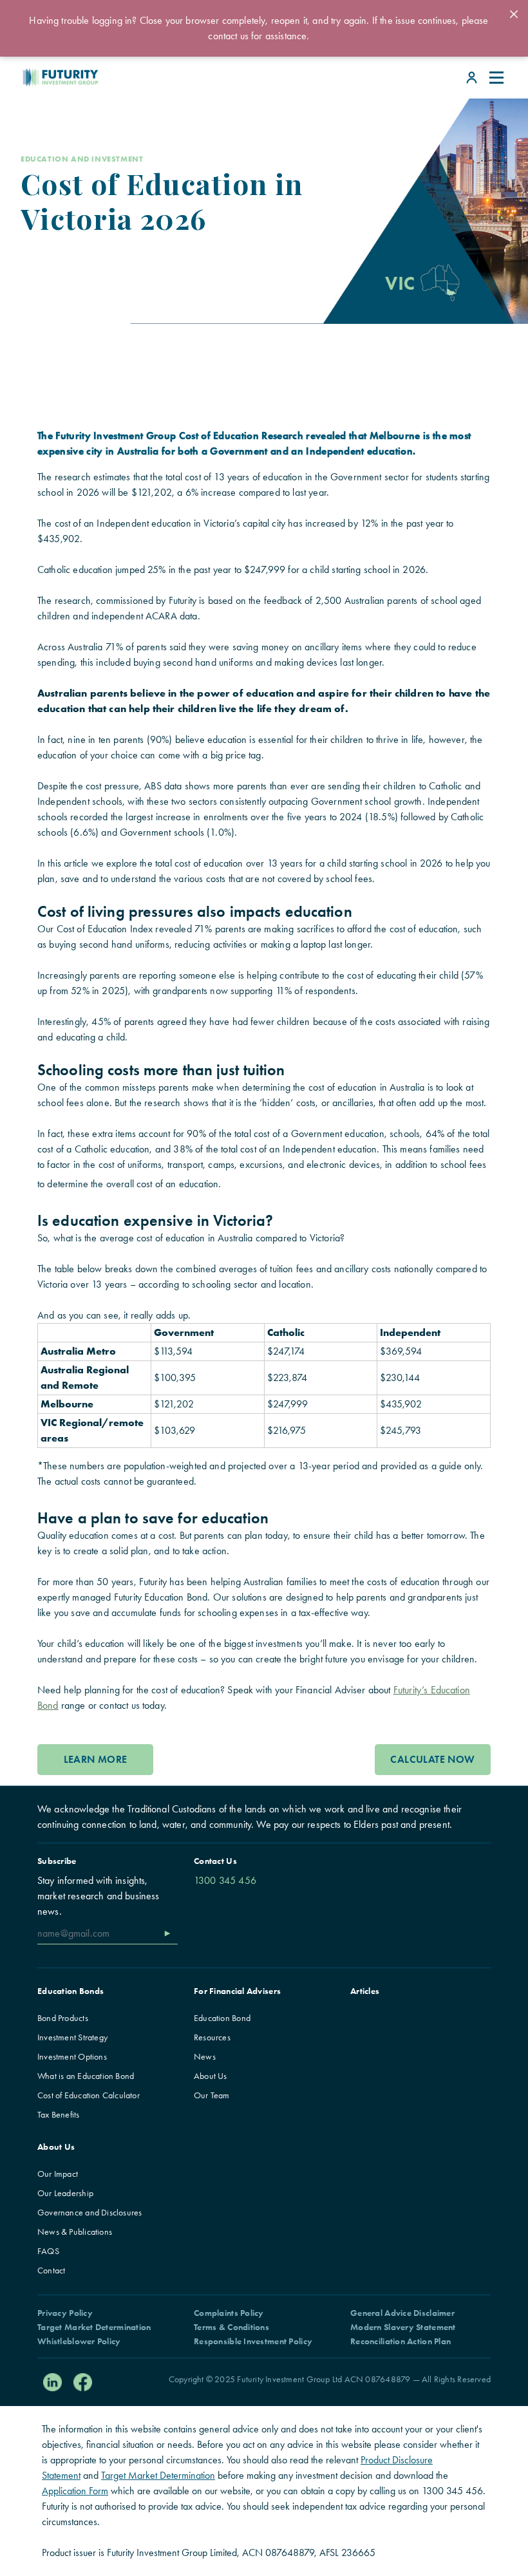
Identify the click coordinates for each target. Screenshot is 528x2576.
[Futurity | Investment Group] (29, 77)
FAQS (48, 2251)
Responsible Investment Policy (253, 2341)
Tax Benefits (59, 2114)
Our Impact (58, 2174)
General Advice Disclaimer (402, 2313)
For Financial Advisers (237, 1991)
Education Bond (222, 2018)
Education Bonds (71, 1991)
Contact (51, 2270)
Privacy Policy (65, 2313)
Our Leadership (65, 2193)
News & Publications (75, 2232)
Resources (212, 2037)
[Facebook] (83, 2383)
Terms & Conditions (231, 2327)
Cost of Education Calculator (89, 2095)
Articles (365, 1991)
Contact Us (215, 1861)
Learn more (96, 1759)
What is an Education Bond (86, 2076)
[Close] (514, 14)
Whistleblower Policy (79, 2341)
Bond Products (63, 2018)
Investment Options (72, 2056)
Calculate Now (432, 1759)
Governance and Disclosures (90, 2212)
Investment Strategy (72, 2037)
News (205, 2056)
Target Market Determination (94, 2327)
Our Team (212, 2095)
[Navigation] (497, 78)
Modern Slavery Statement (403, 2327)
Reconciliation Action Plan (401, 2341)
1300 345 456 (225, 1880)
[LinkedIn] (52, 2383)
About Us (211, 2076)
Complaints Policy (229, 2313)
